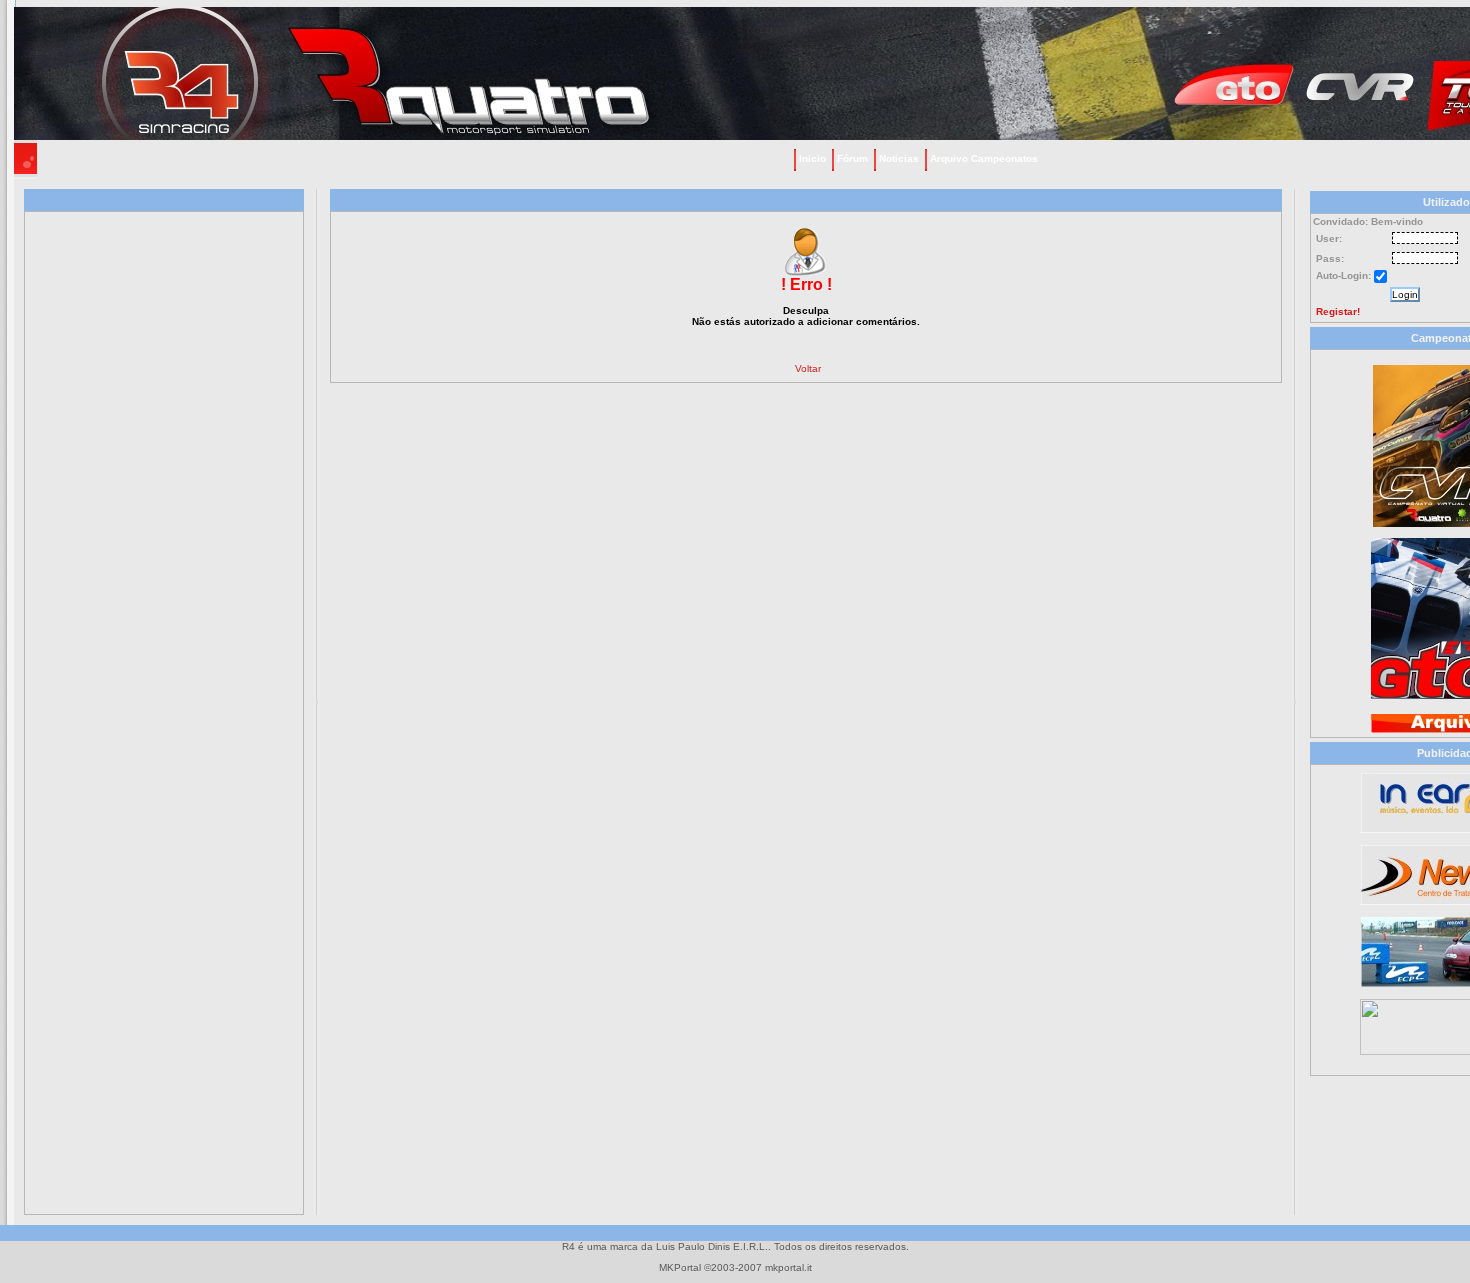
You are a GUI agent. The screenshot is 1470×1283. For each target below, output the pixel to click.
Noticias (899, 158)
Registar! (1338, 311)
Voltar (808, 368)
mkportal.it (788, 1267)
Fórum (852, 158)
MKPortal (680, 1267)
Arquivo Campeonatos (984, 158)
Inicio (812, 158)
